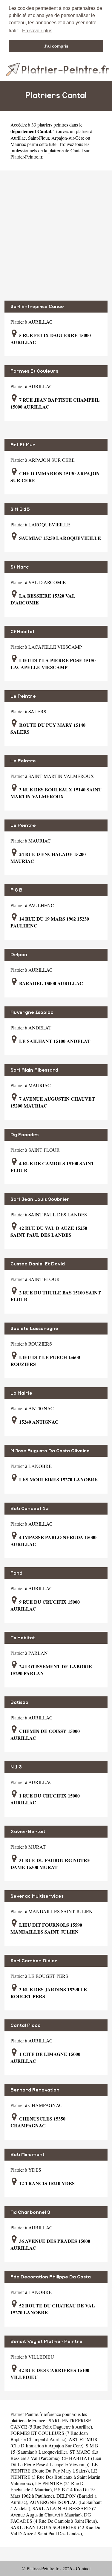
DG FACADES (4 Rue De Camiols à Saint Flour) (54, 2518)
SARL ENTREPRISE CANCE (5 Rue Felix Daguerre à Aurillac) (51, 2423)
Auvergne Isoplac (32, 1012)
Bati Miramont (27, 2155)
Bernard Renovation (35, 2090)
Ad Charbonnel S (30, 2212)
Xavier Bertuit (28, 1832)
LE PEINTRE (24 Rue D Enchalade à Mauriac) (47, 2486)
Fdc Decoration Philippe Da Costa (51, 2277)
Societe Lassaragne (34, 1329)
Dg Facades (24, 1135)
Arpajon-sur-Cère (68, 138)
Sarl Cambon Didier (34, 1961)
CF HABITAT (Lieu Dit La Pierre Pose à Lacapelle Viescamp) (56, 2461)
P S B (16, 890)
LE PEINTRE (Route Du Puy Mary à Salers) (54, 2467)
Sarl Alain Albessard (34, 1070)
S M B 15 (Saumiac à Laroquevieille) (54, 2449)
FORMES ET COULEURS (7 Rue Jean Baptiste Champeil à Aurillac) (49, 2436)
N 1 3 (16, 1767)
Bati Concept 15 (30, 1509)
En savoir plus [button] (37, 31)
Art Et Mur (23, 445)
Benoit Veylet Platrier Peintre (46, 2342)
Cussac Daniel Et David (38, 1264)
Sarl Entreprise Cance (37, 307)
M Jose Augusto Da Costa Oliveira (50, 1451)
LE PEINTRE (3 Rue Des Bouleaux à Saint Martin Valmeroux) (55, 2477)
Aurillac (18, 138)
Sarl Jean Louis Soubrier (40, 1199)
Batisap (19, 1702)
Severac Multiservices (37, 1896)
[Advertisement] (56, 236)
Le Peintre (23, 696)
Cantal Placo (26, 2025)
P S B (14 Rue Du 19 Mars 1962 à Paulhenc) (53, 2493)
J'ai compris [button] (56, 46)
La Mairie (21, 1393)
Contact (83, 2568)
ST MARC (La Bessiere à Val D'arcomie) (54, 2455)
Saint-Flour (39, 138)
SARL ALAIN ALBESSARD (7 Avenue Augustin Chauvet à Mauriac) (53, 2511)
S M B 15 (20, 509)
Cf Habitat (23, 632)
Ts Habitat (23, 1638)
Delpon (19, 955)
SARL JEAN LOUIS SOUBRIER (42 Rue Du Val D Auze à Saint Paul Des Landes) (55, 2530)
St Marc (20, 567)
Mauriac (18, 144)
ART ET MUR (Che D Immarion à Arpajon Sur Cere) (54, 2442)
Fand (16, 1573)
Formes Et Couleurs (34, 371)
